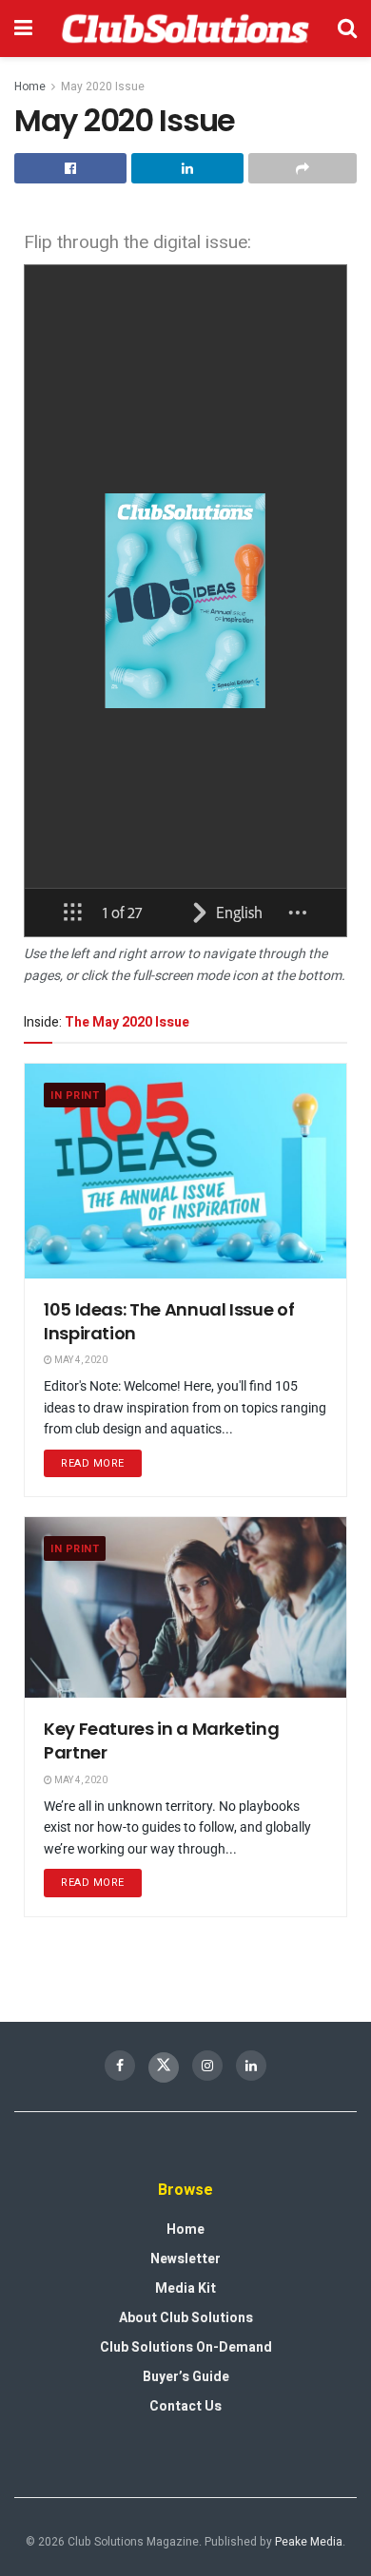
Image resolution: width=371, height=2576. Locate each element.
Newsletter (185, 2259)
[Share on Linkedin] (187, 168)
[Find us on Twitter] (164, 2067)
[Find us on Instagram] (207, 2066)
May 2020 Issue (103, 87)
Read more (101, 1461)
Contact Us (185, 2406)
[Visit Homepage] (185, 29)
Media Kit (185, 2288)
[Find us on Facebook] (120, 2066)
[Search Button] (347, 29)
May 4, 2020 (80, 1360)
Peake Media (309, 2542)
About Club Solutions (186, 2318)
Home (30, 87)
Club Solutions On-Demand (186, 2347)
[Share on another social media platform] (303, 168)
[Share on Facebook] (70, 168)
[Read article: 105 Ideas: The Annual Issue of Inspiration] (185, 1171)
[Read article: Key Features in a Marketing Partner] (185, 1607)
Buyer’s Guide (186, 2377)
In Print (75, 1096)
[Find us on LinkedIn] (251, 2066)
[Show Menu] (23, 29)
